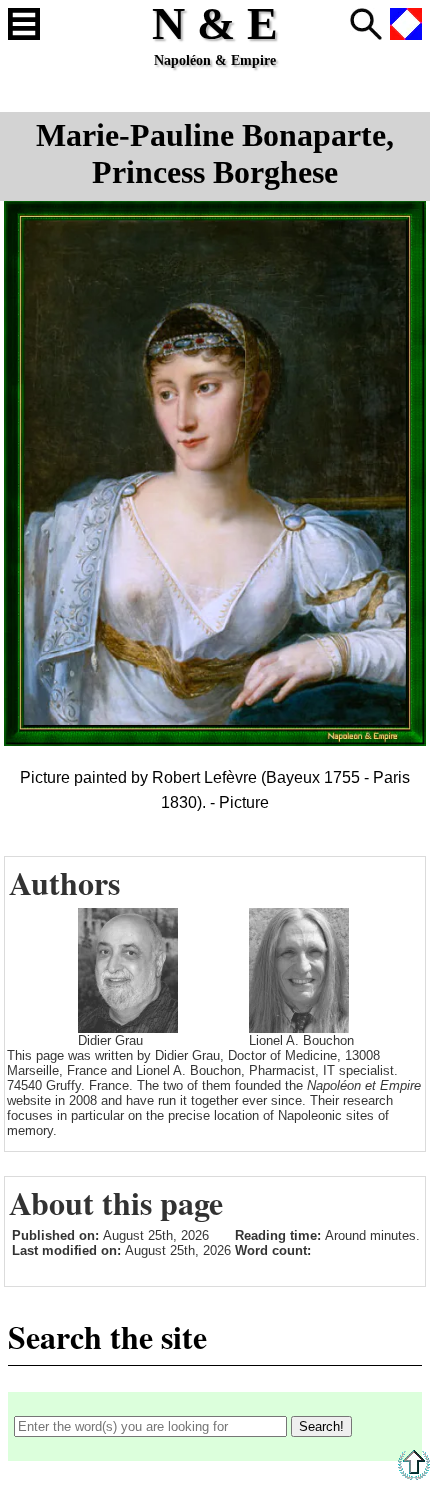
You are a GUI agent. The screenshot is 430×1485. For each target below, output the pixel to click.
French (406, 24)
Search (366, 24)
